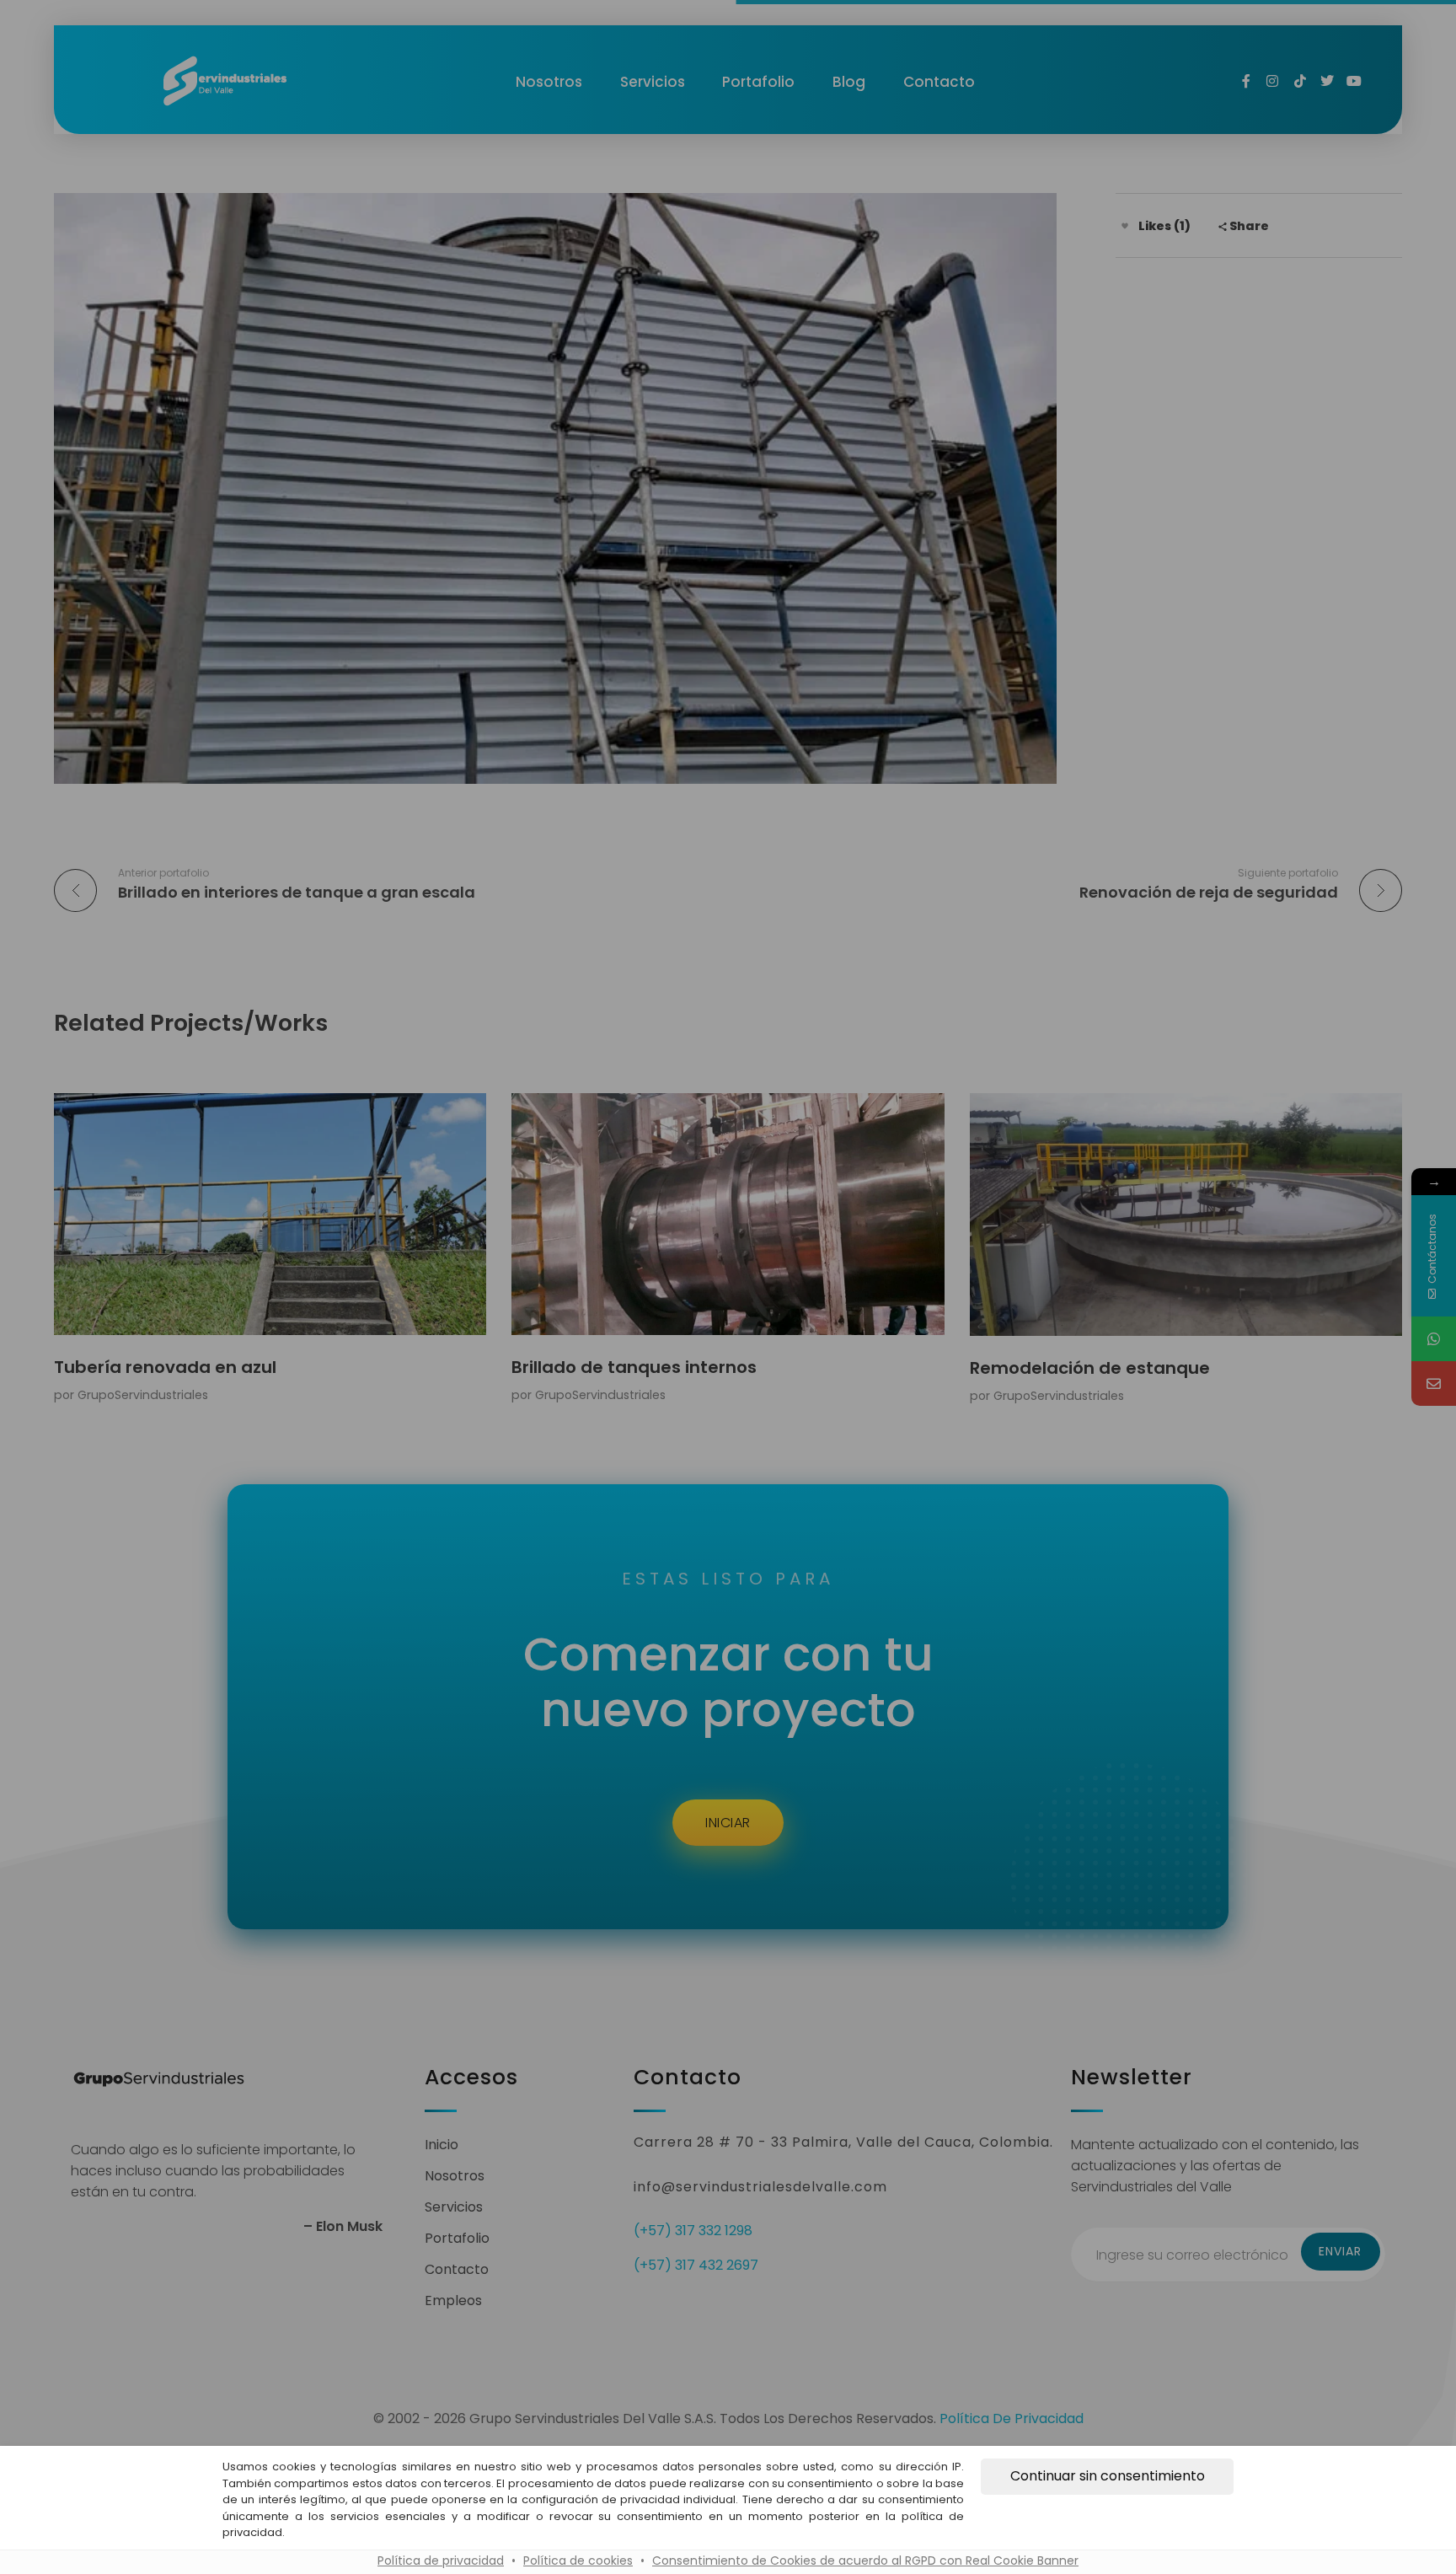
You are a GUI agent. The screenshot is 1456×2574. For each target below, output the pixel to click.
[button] (1107, 2476)
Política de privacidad (441, 2561)
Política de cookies (578, 2561)
